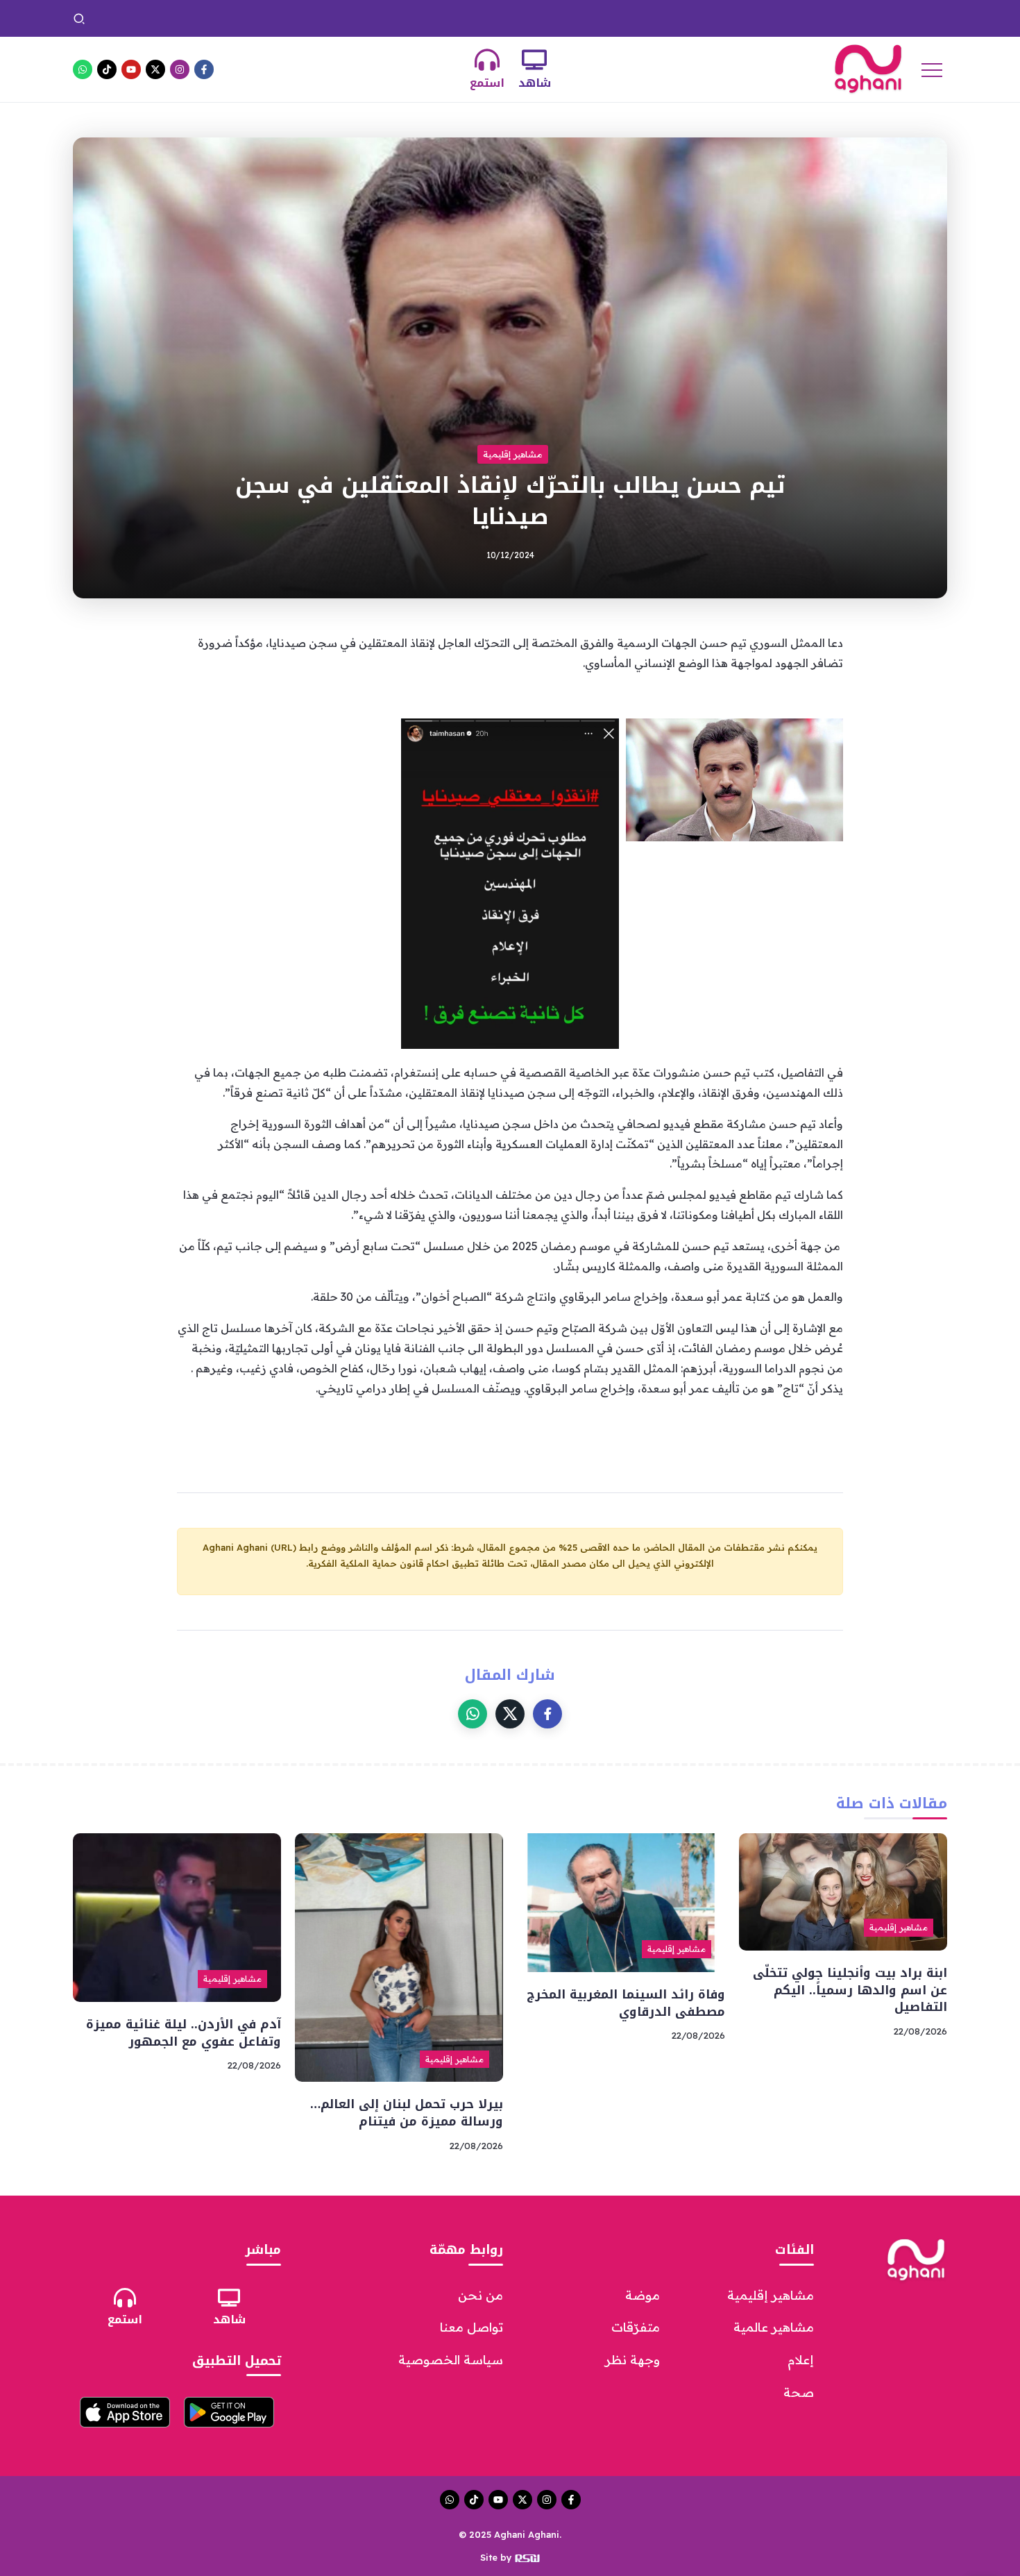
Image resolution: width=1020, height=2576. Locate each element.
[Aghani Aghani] (868, 68)
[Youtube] (131, 69)
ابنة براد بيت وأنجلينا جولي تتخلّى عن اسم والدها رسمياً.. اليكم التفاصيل (773, 18)
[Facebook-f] (204, 69)
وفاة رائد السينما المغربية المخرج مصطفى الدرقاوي (494, 18)
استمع (487, 83)
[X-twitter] (155, 69)
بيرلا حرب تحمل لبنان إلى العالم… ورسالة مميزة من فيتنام (240, 18)
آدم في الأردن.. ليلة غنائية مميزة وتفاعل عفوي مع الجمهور (184, 2033)
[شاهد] (534, 60)
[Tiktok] (107, 69)
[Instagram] (180, 69)
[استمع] (487, 60)
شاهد (535, 83)
